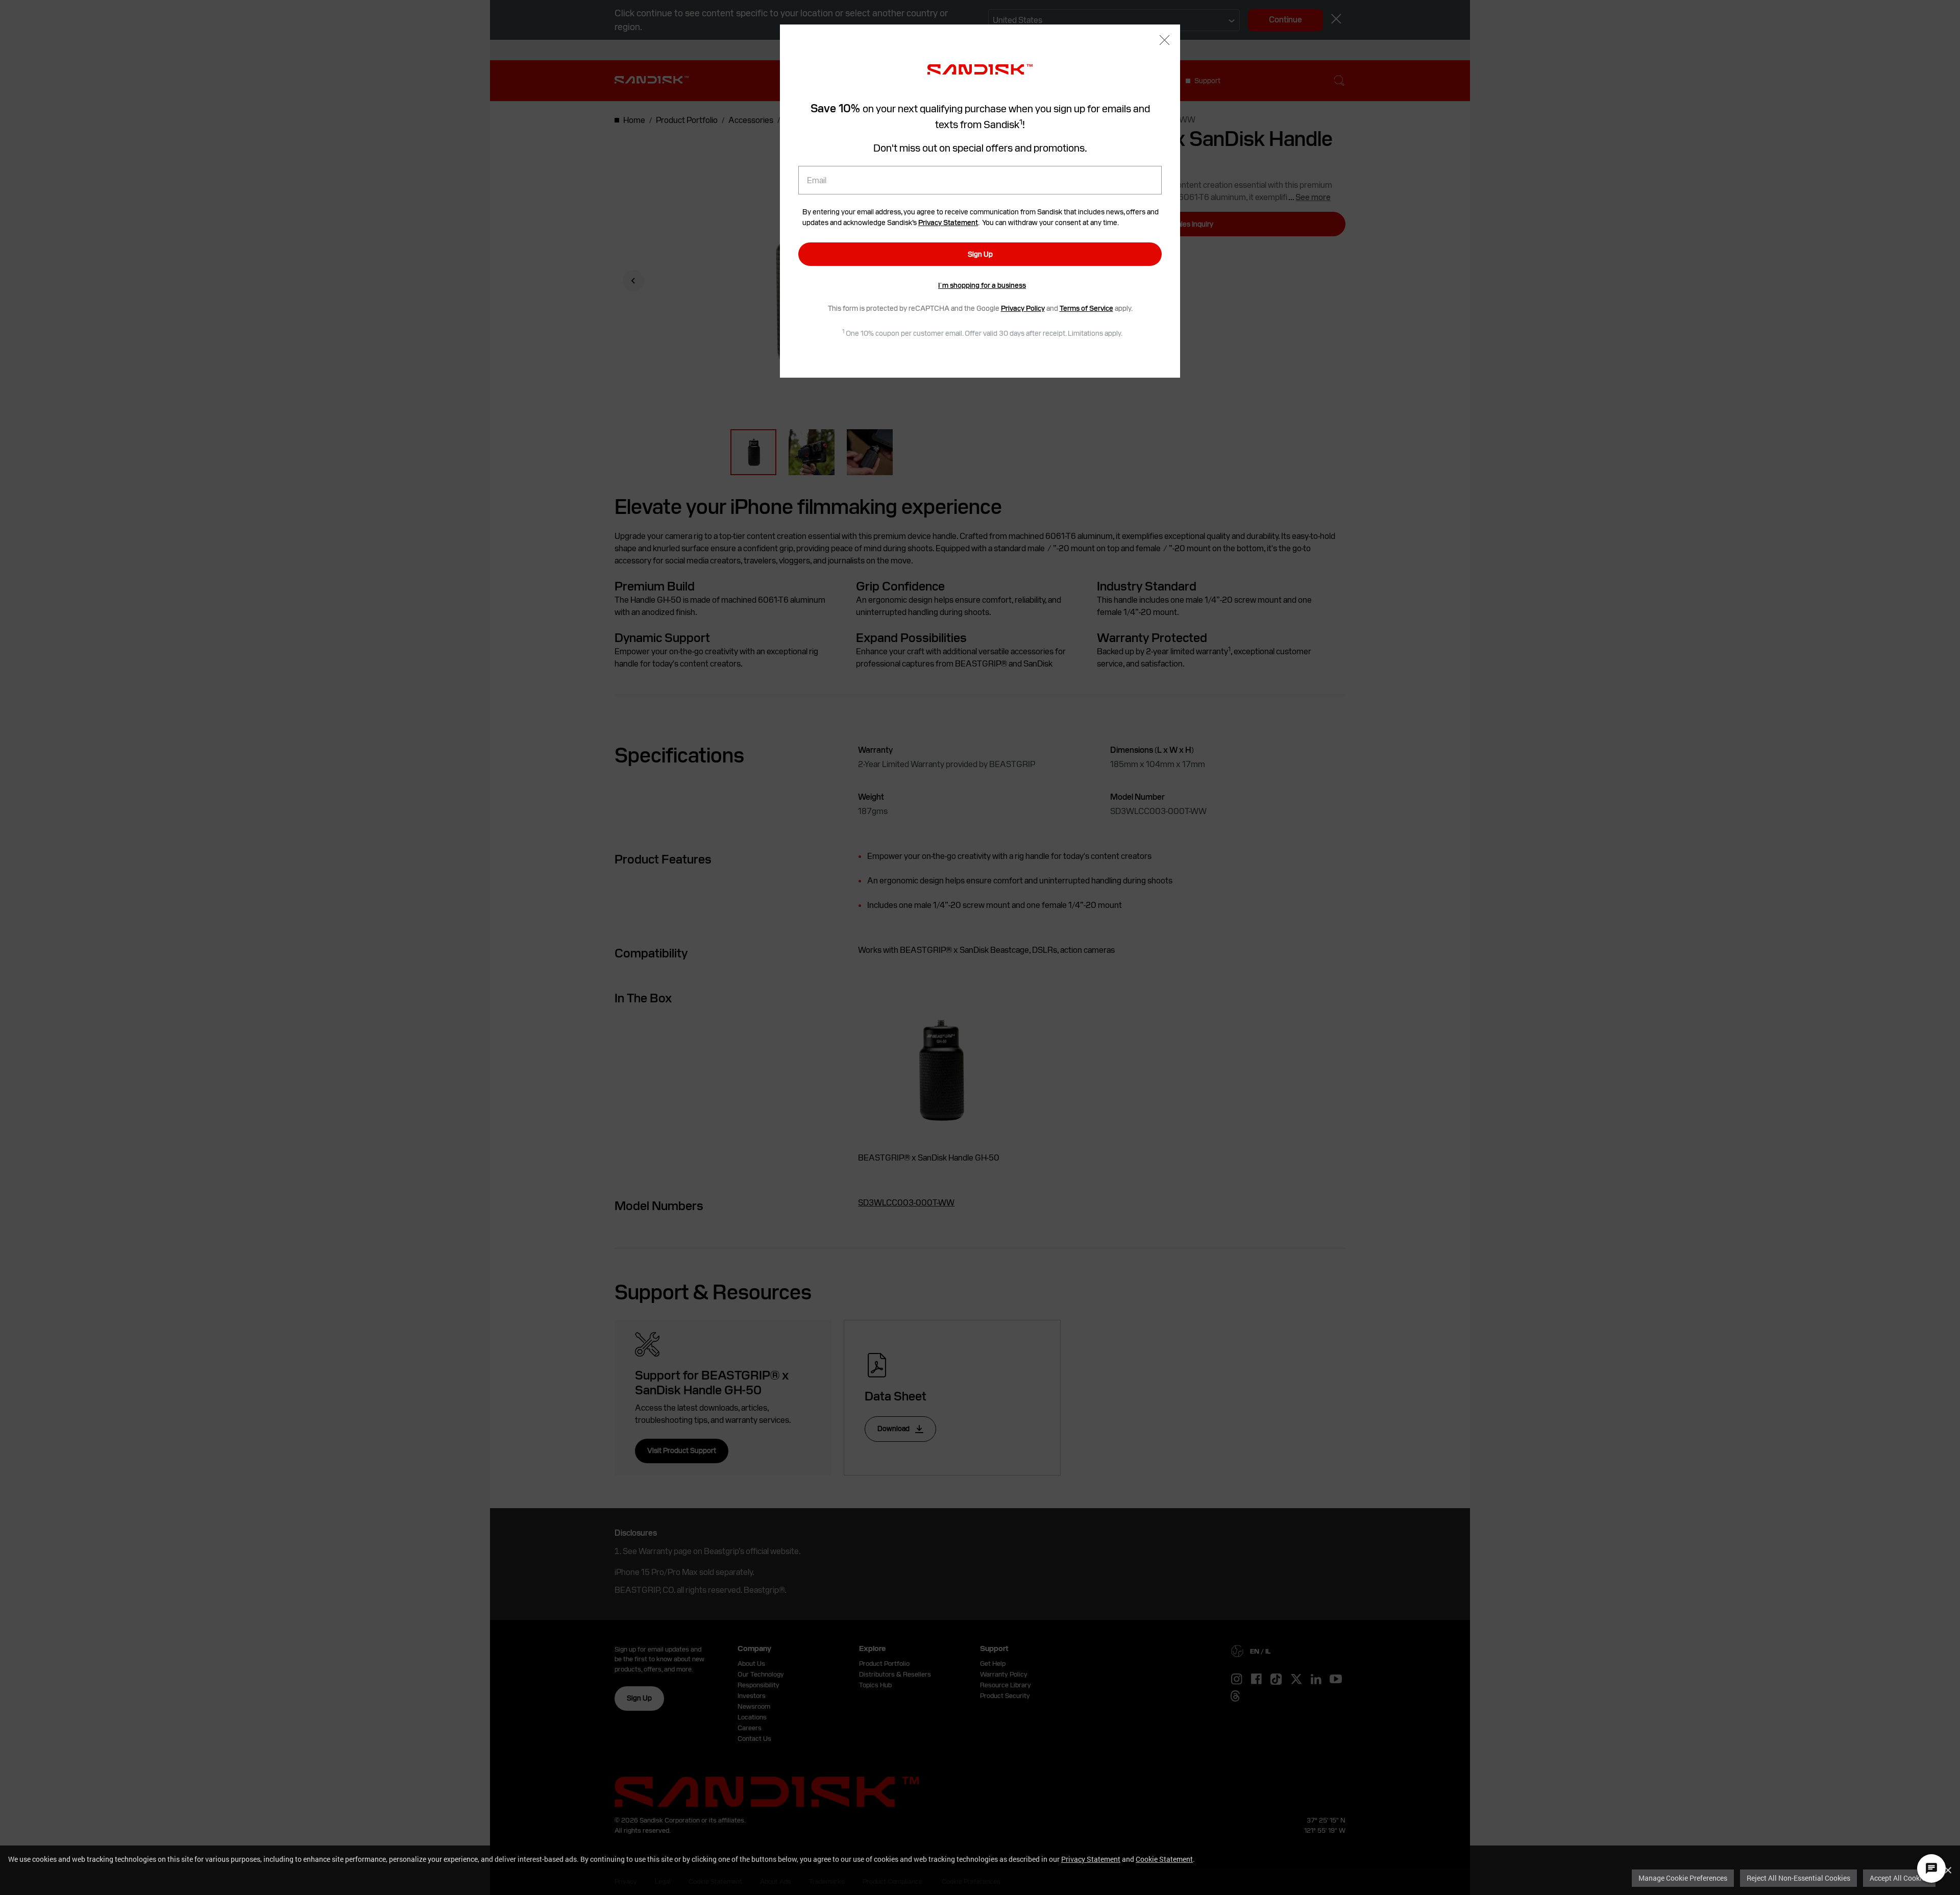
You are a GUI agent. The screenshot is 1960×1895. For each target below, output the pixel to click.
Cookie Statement (1164, 1859)
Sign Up (980, 254)
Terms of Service (1086, 308)
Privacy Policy (1023, 308)
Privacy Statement (1091, 1859)
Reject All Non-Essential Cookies (1798, 1878)
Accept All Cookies (1899, 1878)
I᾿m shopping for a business (982, 285)
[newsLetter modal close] (1165, 41)
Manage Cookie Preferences (1683, 1878)
